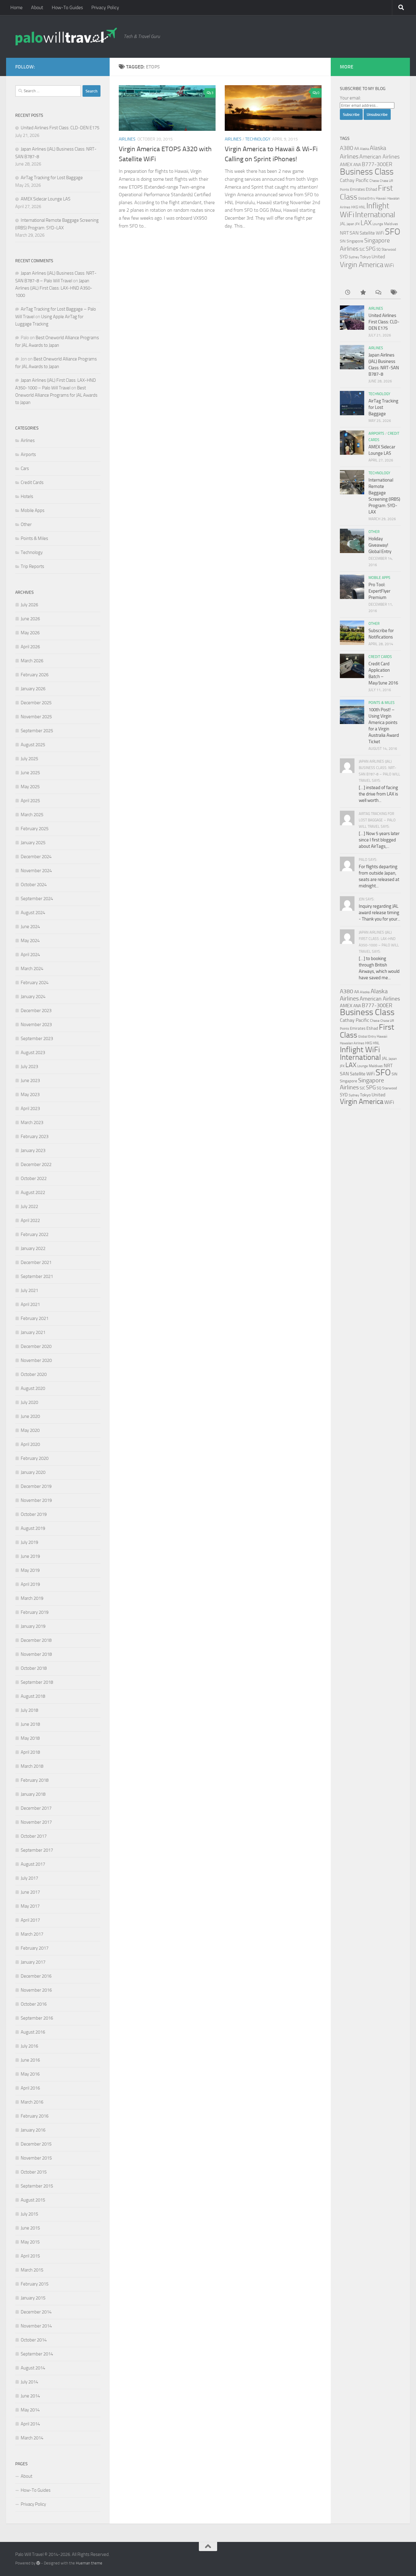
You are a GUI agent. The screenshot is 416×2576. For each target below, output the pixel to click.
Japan (350, 224)
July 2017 (29, 1878)
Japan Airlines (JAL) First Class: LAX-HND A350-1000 (54, 288)
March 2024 (32, 969)
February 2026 (35, 675)
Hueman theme (89, 2563)
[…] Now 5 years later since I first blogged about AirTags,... (379, 840)
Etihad (371, 189)
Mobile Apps (33, 510)
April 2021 (30, 1304)
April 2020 (30, 1444)
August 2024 (33, 913)
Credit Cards (32, 482)
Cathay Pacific (354, 180)
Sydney (354, 257)
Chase (374, 181)
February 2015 (35, 2284)
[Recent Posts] (347, 293)
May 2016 (30, 2074)
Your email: (350, 98)
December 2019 (36, 1486)
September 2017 (37, 1850)
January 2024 (33, 997)
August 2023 (33, 1053)
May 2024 (30, 941)
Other (26, 524)
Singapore (355, 241)
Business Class (367, 172)
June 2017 (30, 1892)
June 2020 (30, 1416)
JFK (357, 224)
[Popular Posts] (363, 293)
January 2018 (33, 1794)
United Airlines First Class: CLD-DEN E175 (60, 128)
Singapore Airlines (362, 1084)
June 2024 (30, 927)
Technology (258, 139)
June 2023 (30, 1081)
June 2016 (30, 2060)
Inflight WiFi (360, 1050)
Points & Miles (34, 538)
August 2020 (33, 1388)
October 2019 (34, 1514)
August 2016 (33, 2032)
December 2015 (36, 2144)
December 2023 (36, 1011)
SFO (393, 231)
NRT (344, 233)
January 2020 (33, 1472)
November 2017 (36, 1822)
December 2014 (36, 2312)
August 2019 (33, 1528)
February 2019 (35, 1612)
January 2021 (33, 1332)
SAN (354, 233)
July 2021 (29, 1290)
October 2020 (34, 1374)
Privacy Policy (105, 7)
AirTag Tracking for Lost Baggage (52, 178)
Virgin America (362, 265)
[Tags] (393, 293)
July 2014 (29, 2382)
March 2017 (32, 1934)
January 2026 (33, 689)
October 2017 (34, 1836)
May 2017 (30, 1906)
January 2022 (33, 1248)
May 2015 (30, 2242)
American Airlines (379, 157)
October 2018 (34, 1668)
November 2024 (36, 871)
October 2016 (34, 2004)
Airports (28, 454)
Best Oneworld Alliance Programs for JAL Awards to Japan (56, 395)
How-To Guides (67, 7)
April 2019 (30, 1584)
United (378, 257)
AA (357, 148)
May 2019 (30, 1570)
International (375, 215)
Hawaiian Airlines (352, 1043)
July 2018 (29, 1710)
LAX (366, 223)
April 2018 (30, 1752)
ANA (357, 165)
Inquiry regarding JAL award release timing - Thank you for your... (379, 913)
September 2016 (37, 2018)
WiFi (389, 265)
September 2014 (37, 2354)
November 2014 (36, 2326)
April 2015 (30, 2256)
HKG (354, 207)
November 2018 (36, 1654)
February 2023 (35, 1137)
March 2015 (32, 2270)
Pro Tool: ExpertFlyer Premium (379, 591)
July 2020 (29, 1402)
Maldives (391, 224)
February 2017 (35, 1948)
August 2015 (33, 2200)
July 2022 (29, 1206)
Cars (25, 468)
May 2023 (30, 1095)
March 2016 (32, 2102)
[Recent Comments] (378, 293)
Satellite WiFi (372, 233)
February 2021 (35, 1318)
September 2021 (37, 1276)
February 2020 (35, 1458)
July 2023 (29, 1067)
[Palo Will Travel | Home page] (66, 37)
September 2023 (37, 1039)
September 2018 (37, 1682)
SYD (344, 257)
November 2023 (36, 1025)
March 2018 (32, 1766)
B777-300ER (377, 164)
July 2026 (29, 605)
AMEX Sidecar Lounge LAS (46, 199)
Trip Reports (32, 566)
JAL (343, 224)
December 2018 (36, 1640)
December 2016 (36, 1976)
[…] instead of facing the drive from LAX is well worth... (378, 794)
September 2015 (37, 2186)
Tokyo (365, 257)
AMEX (346, 164)
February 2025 (35, 829)
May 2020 (30, 1430)
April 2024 (30, 955)
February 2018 (35, 1780)
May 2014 (30, 2410)
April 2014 (30, 2424)
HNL (362, 207)
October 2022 (34, 1178)
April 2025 (30, 801)
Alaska (364, 149)
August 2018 (33, 1696)
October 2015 (34, 2172)
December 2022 (36, 1164)
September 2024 (37, 899)
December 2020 (36, 1346)
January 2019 (33, 1626)
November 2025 (36, 717)
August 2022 (33, 1192)
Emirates (357, 189)
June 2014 (30, 2396)
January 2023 (33, 1150)
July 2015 (29, 2214)
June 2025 (30, 773)
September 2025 (37, 731)
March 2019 (32, 1598)
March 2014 (32, 2438)
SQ (379, 249)
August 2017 (33, 1864)
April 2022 (30, 1220)
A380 (347, 148)
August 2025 (33, 745)
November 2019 (36, 1500)
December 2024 (36, 857)
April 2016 (30, 2088)
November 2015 (36, 2158)
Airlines (127, 139)
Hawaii (381, 198)
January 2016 (33, 2130)
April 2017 (30, 1920)
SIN (343, 241)
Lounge (378, 224)
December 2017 (36, 1808)
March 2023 (32, 1123)
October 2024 (34, 885)
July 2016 (29, 2046)
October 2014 (34, 2340)
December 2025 (36, 703)
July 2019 (29, 1542)
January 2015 (33, 2298)
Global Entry (367, 198)
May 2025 (30, 787)
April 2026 (30, 647)
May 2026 (30, 633)
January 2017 (33, 1962)
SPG (371, 249)
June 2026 (30, 619)
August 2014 (33, 2368)
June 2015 (30, 2228)
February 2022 (35, 1234)
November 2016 (36, 1990)
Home (16, 7)
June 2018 (30, 1724)
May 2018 (30, 1738)
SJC (362, 249)
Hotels (27, 496)
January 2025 (33, 843)
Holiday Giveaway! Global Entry (380, 545)
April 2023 (30, 1109)
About (37, 7)
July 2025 (29, 759)
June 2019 (30, 1556)
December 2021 (36, 1262)
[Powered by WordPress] (38, 2563)
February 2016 (35, 2116)
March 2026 (32, 661)
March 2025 (32, 815)
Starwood (389, 249)
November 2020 (36, 1360)
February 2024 (35, 983)
